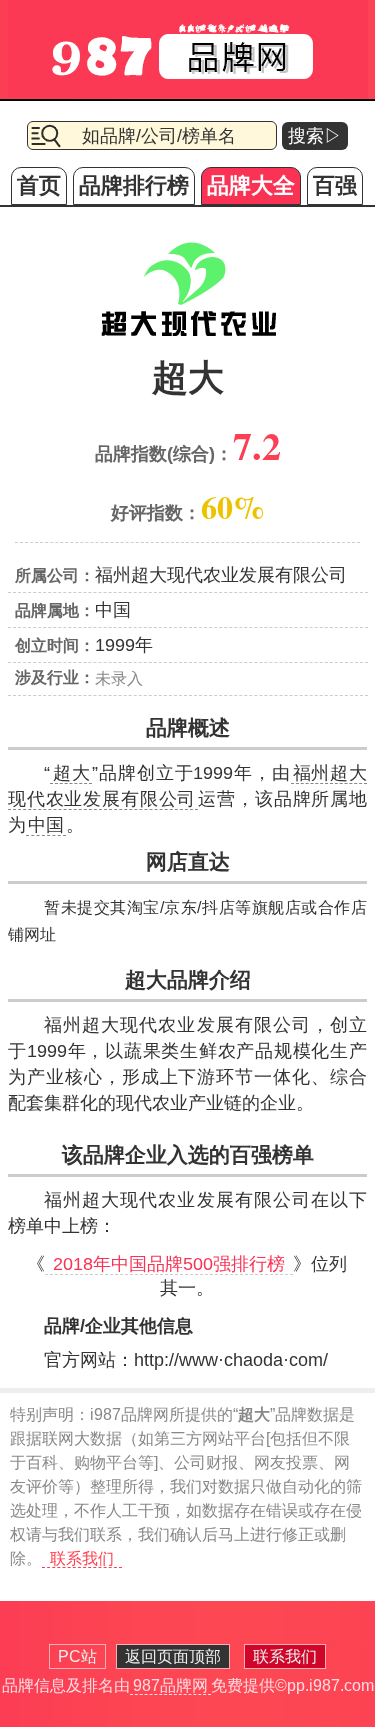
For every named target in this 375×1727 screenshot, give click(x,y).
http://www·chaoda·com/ (231, 1360)
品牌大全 (251, 185)
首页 (39, 185)
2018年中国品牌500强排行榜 (169, 1264)
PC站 (77, 1656)
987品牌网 (170, 1685)
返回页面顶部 (173, 1656)
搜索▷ (315, 136)
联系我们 (82, 1558)
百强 (335, 185)
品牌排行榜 (134, 185)
